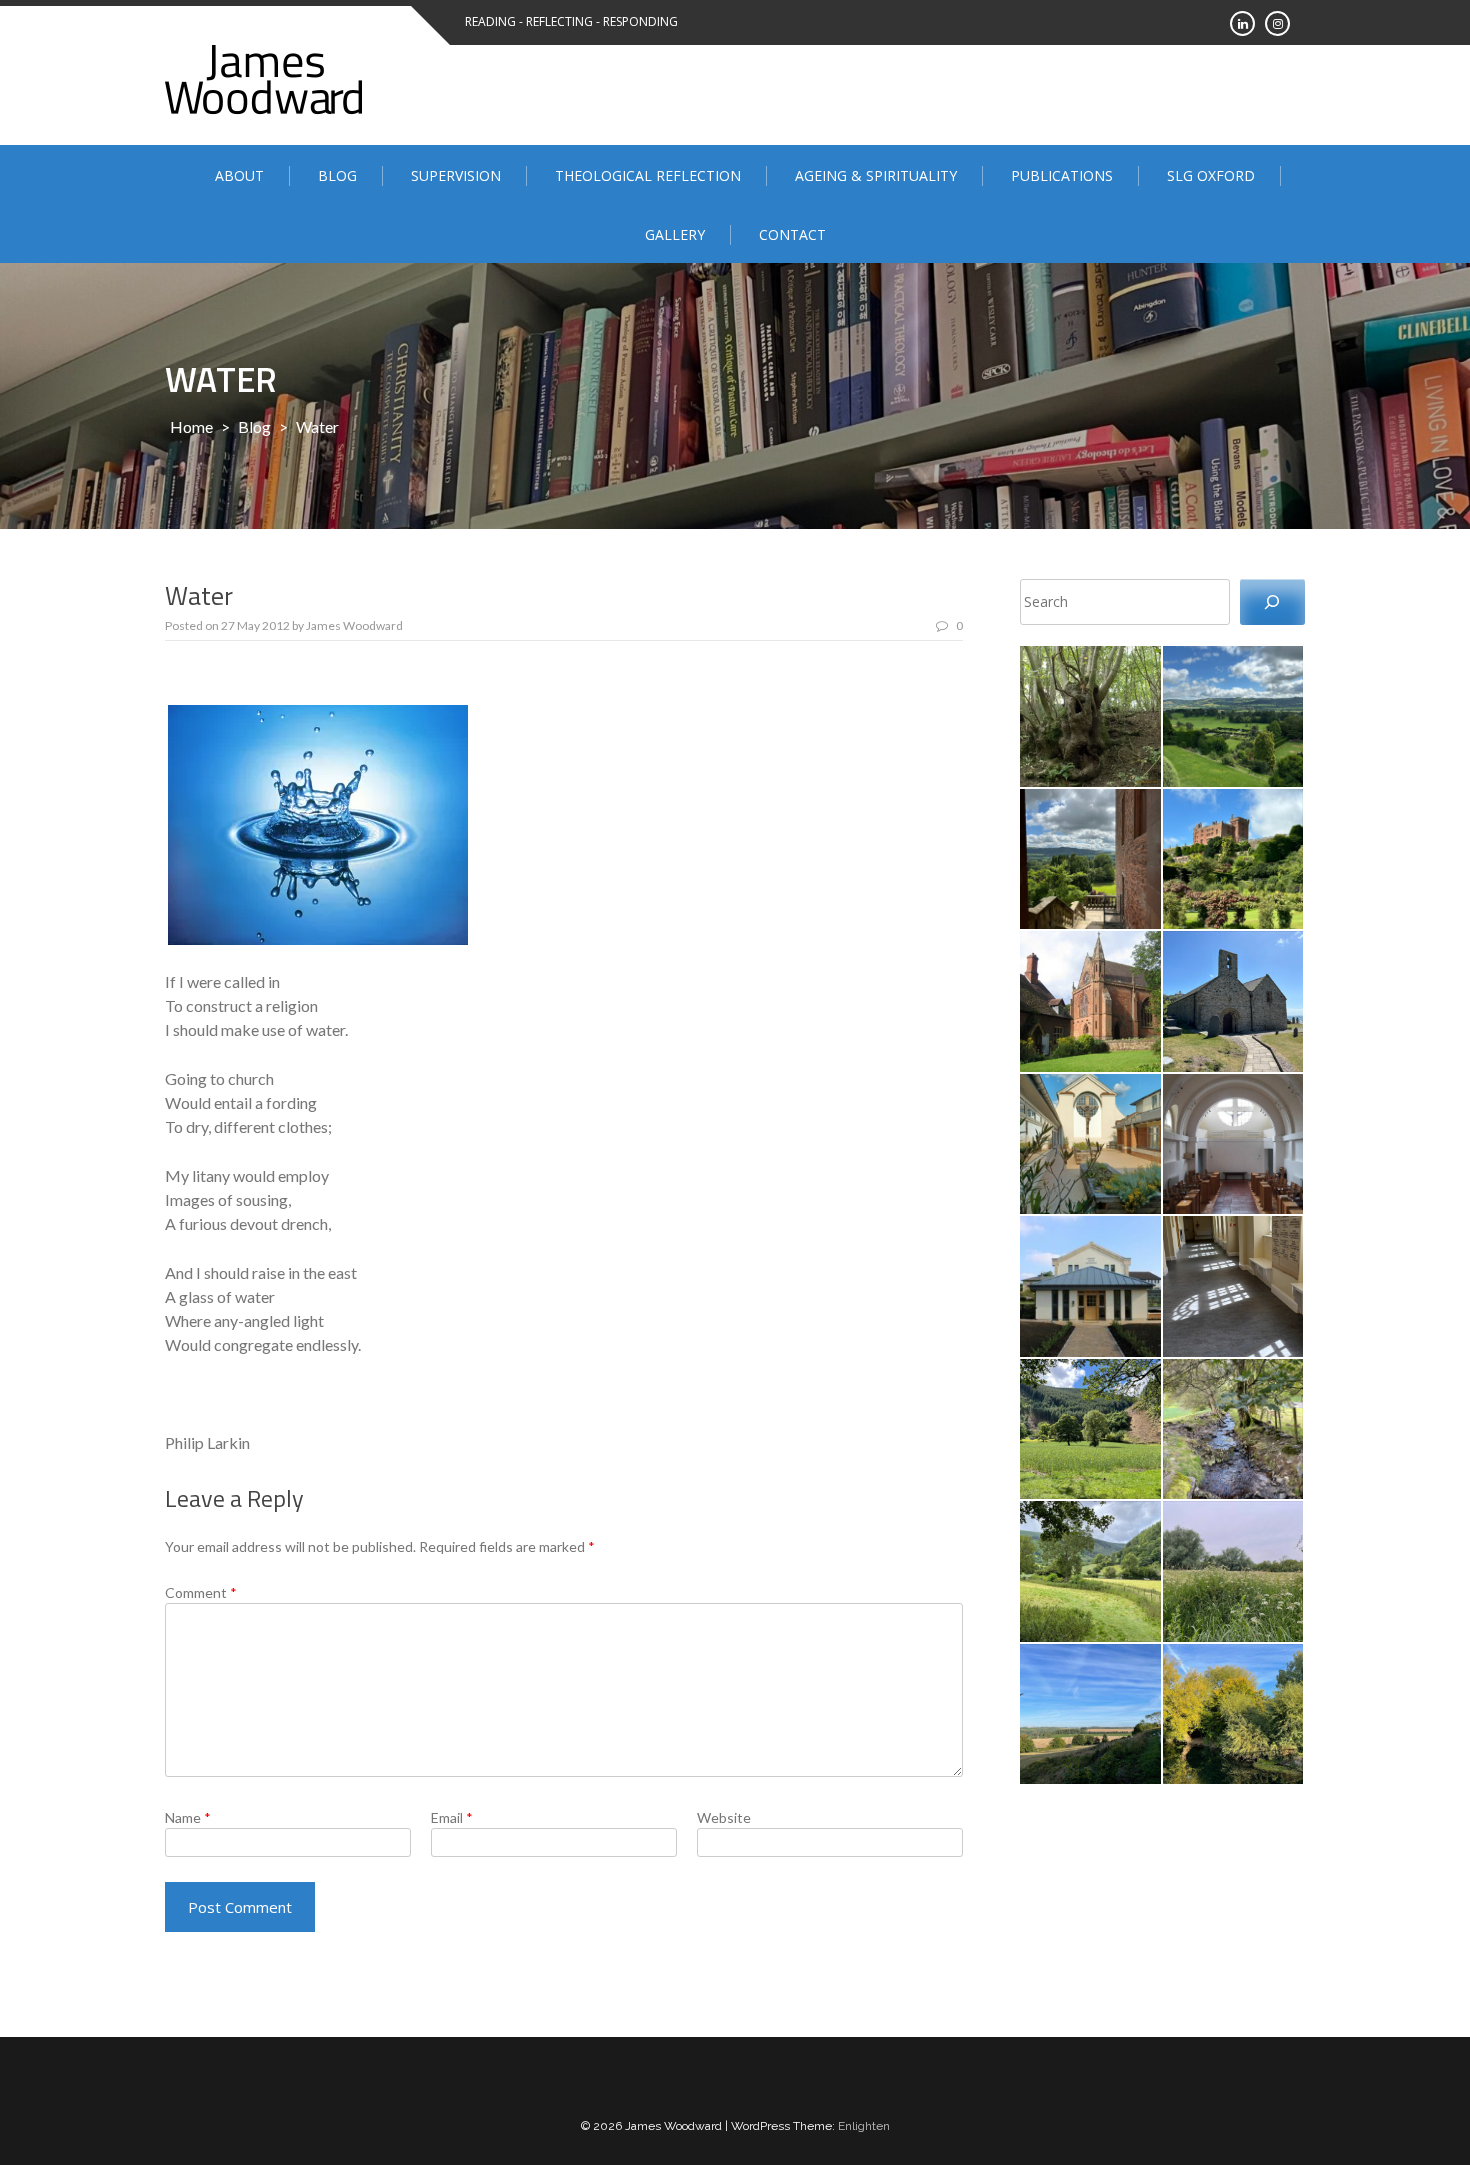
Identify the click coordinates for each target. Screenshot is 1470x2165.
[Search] (1272, 602)
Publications (1062, 175)
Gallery (675, 234)
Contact (792, 234)
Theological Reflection (648, 175)
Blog (337, 175)
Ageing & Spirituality (876, 175)
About (239, 175)
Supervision (456, 175)
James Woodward (354, 625)
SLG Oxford (1211, 175)
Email (452, 1817)
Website (724, 1817)
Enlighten (864, 2126)
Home (191, 426)
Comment (201, 1592)
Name (188, 1817)
